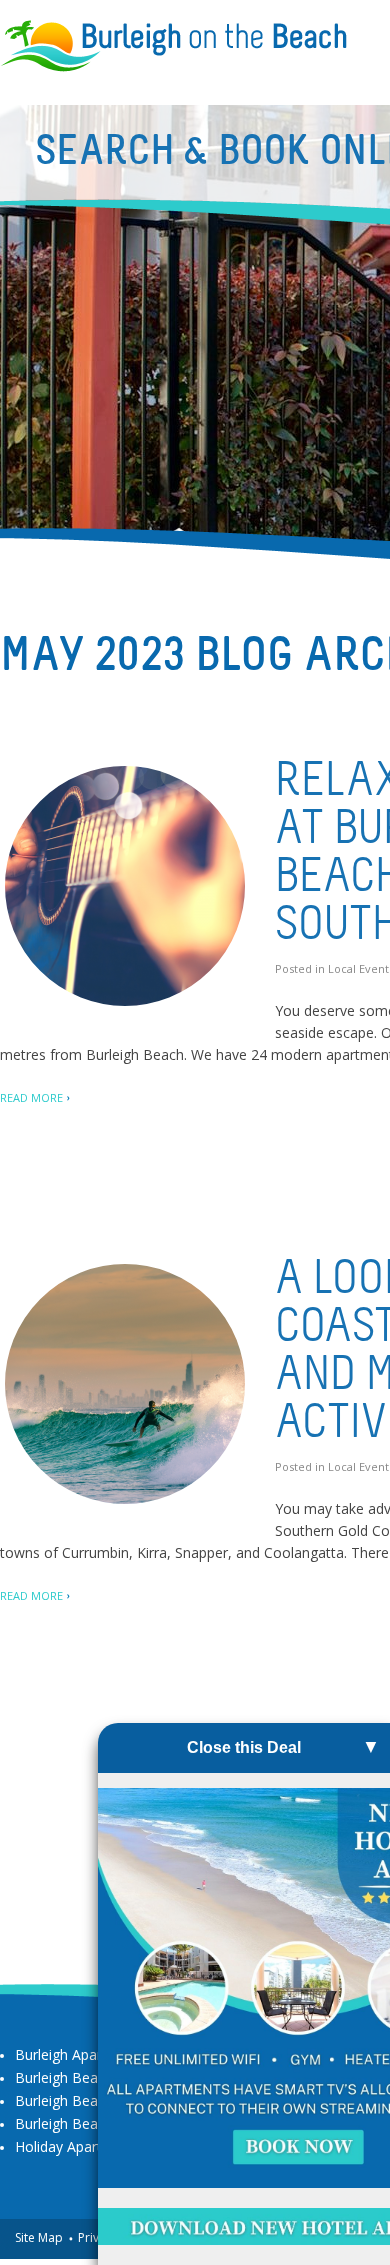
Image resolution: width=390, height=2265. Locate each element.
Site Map (39, 2237)
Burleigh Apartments (81, 2054)
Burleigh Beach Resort (87, 2123)
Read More (31, 1097)
